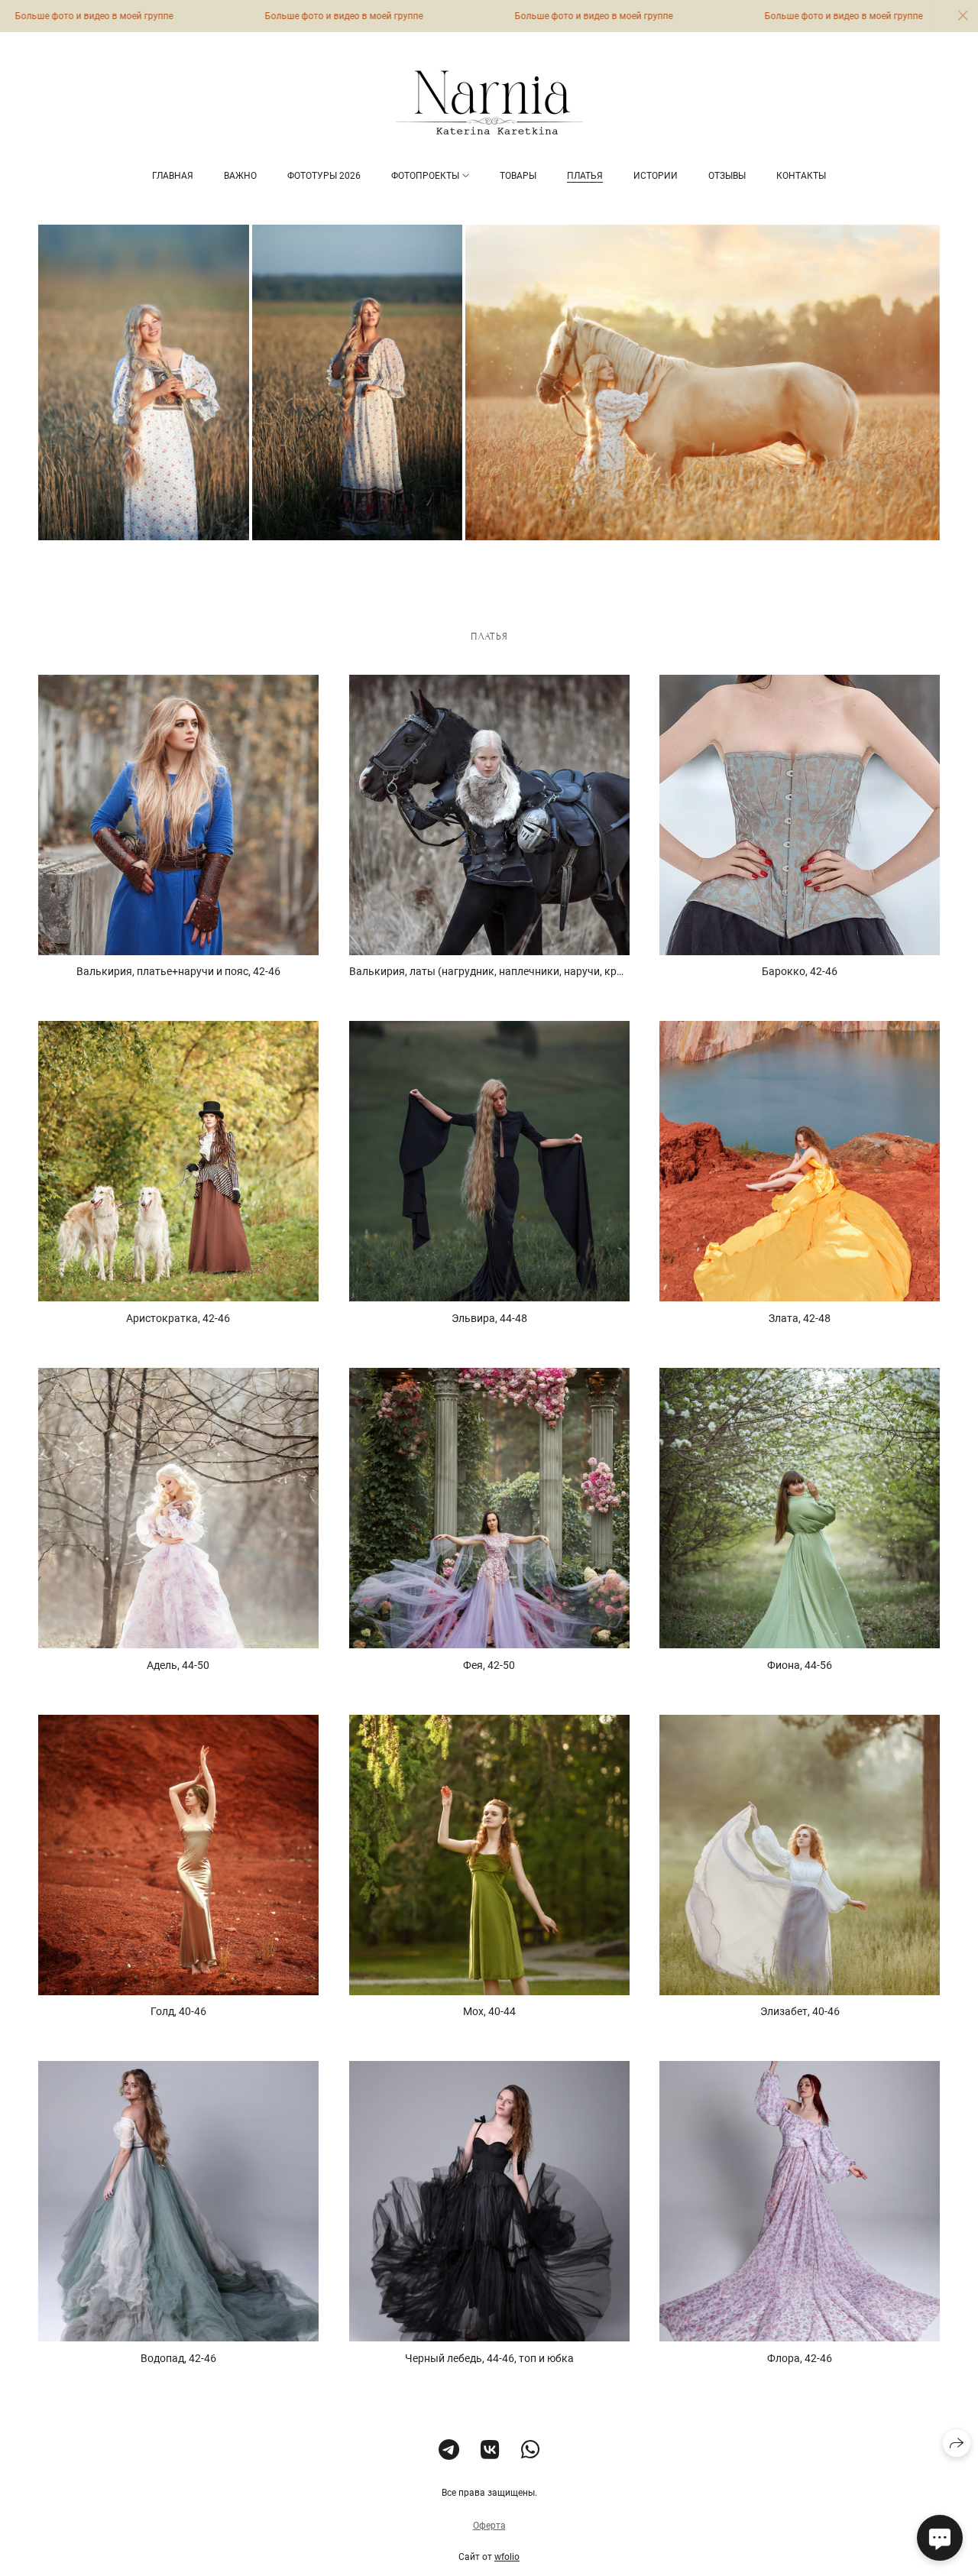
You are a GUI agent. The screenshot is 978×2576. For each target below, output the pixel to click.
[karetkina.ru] (489, 102)
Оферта (489, 2526)
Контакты (801, 176)
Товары (518, 176)
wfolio (507, 2557)
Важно (240, 176)
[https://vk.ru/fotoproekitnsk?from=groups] (490, 2450)
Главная (173, 176)
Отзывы (727, 176)
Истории (656, 176)
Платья (585, 176)
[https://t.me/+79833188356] (449, 2450)
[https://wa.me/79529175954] (531, 2450)
